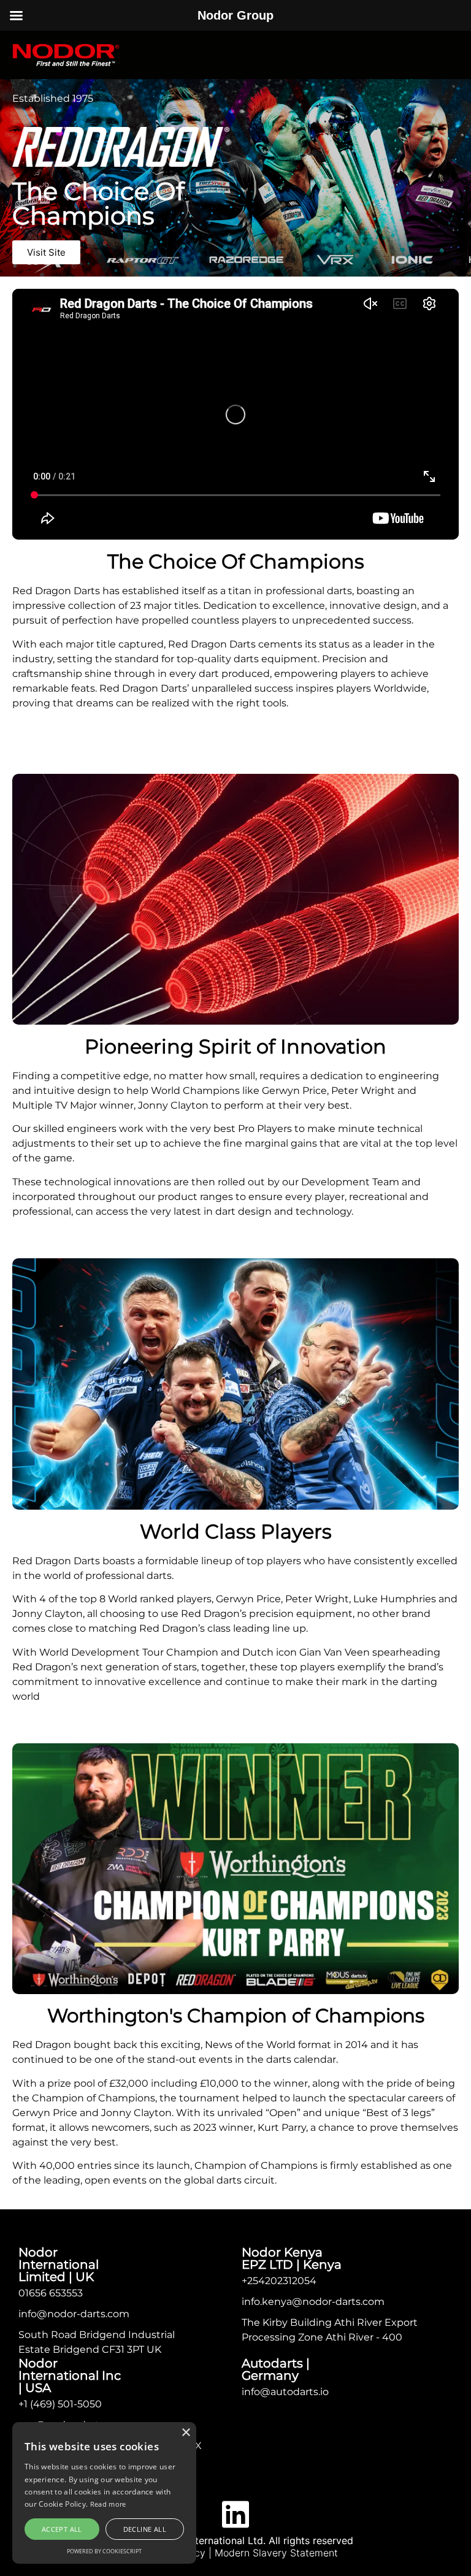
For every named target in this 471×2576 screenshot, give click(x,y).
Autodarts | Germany (276, 2369)
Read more (108, 2504)
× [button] (186, 2433)
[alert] (104, 2493)
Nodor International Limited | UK (59, 2265)
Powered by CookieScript (104, 2551)
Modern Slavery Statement (276, 2553)
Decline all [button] (145, 2529)
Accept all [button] (62, 2529)
